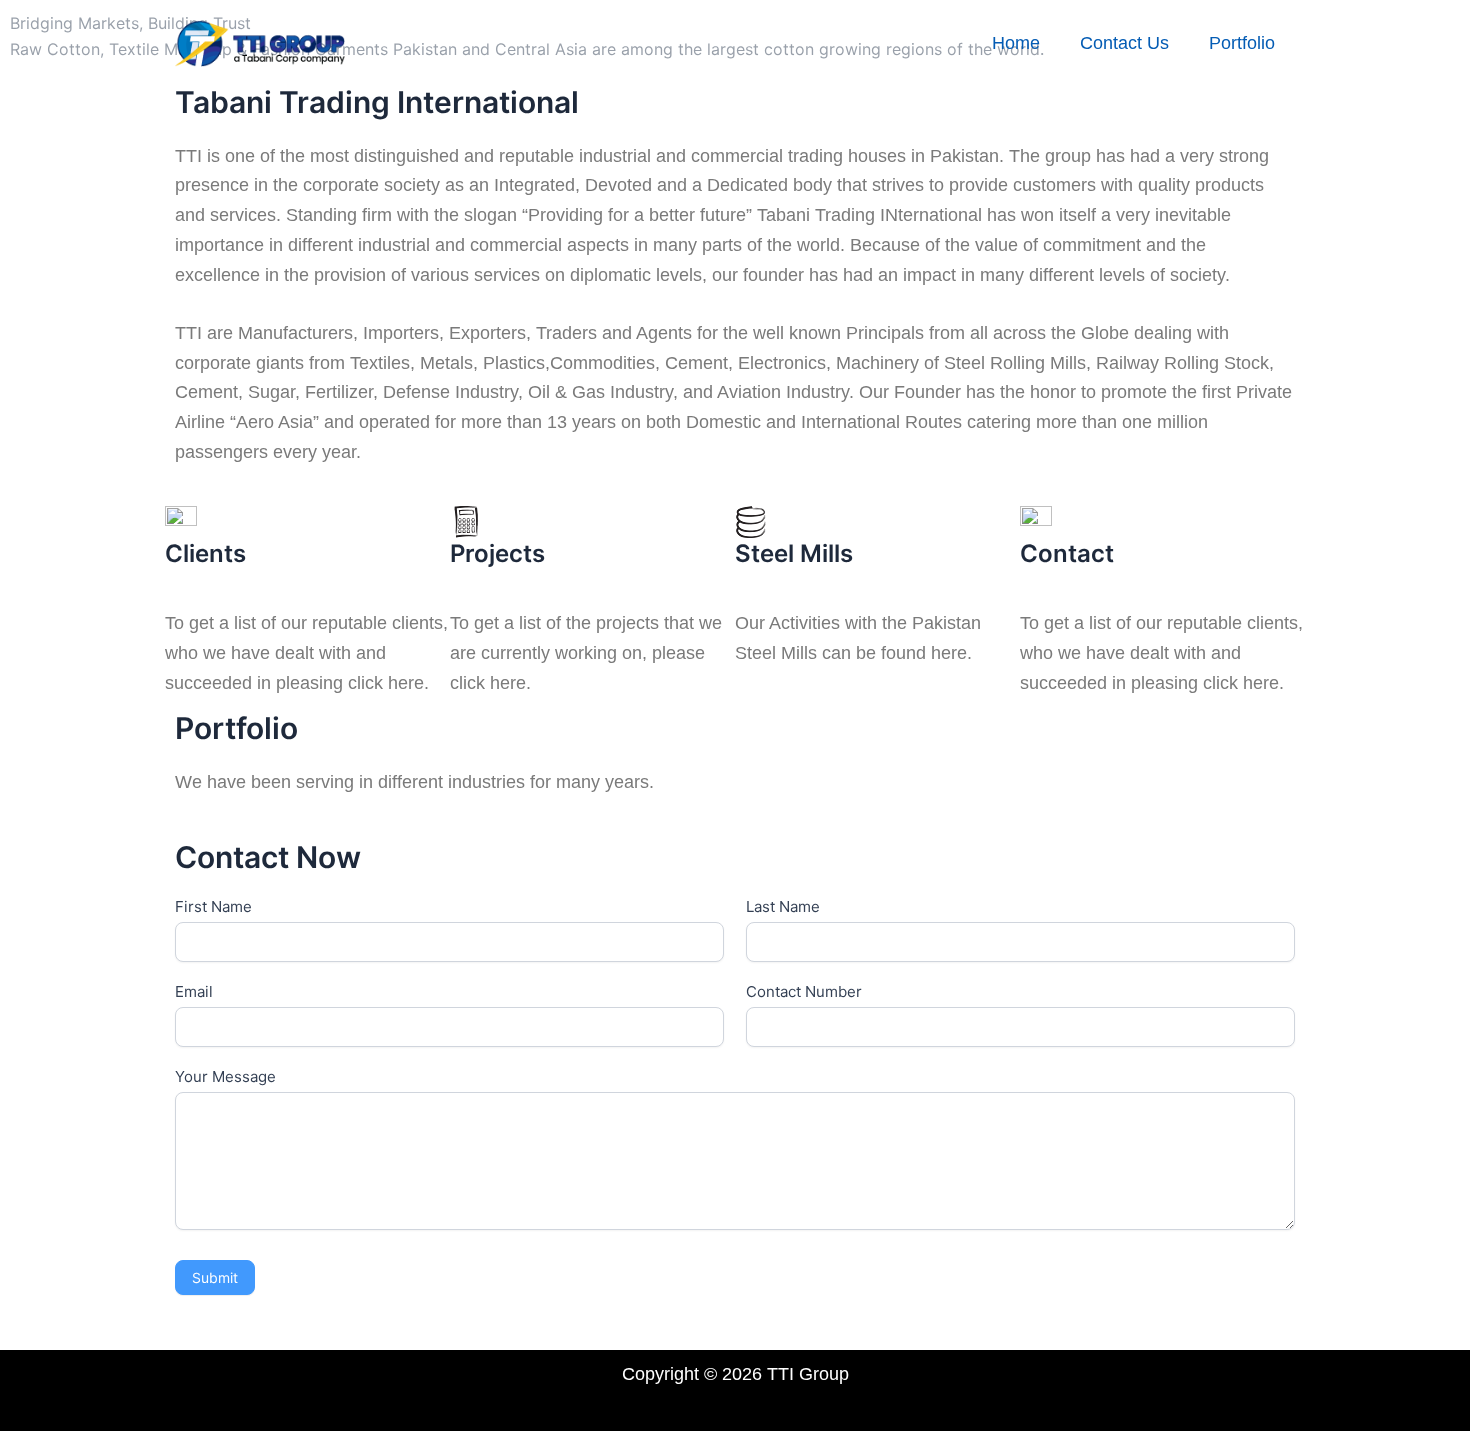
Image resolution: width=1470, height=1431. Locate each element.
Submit (215, 1277)
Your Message (225, 1076)
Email (194, 991)
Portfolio (1242, 43)
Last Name (783, 906)
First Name (213, 906)
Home (1016, 43)
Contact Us (1124, 43)
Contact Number (804, 991)
